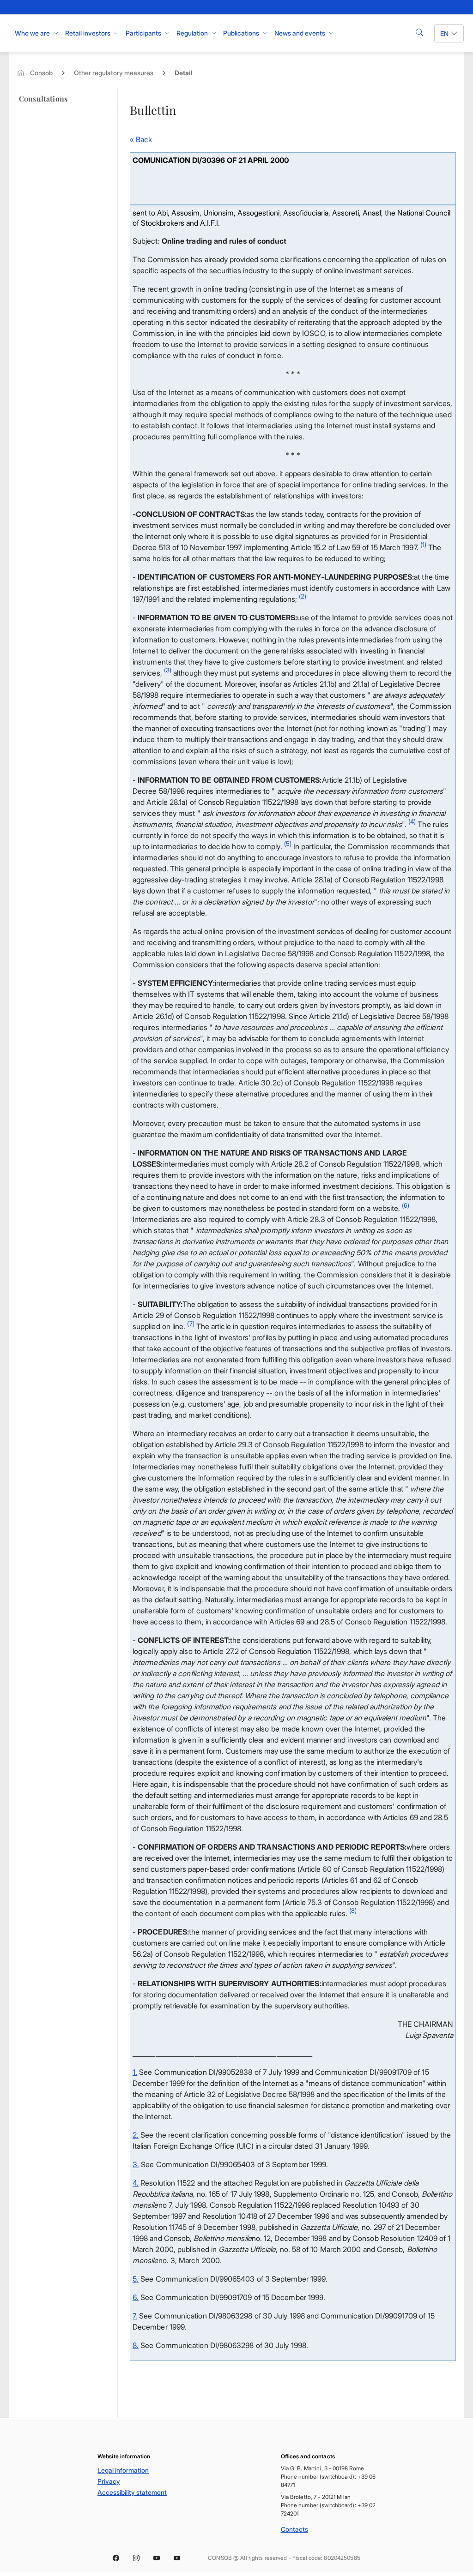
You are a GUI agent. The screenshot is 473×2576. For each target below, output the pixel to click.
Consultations (43, 99)
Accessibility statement (132, 2492)
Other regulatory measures (114, 73)
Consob (41, 73)
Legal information (123, 2470)
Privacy (109, 2481)
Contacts (294, 2529)
